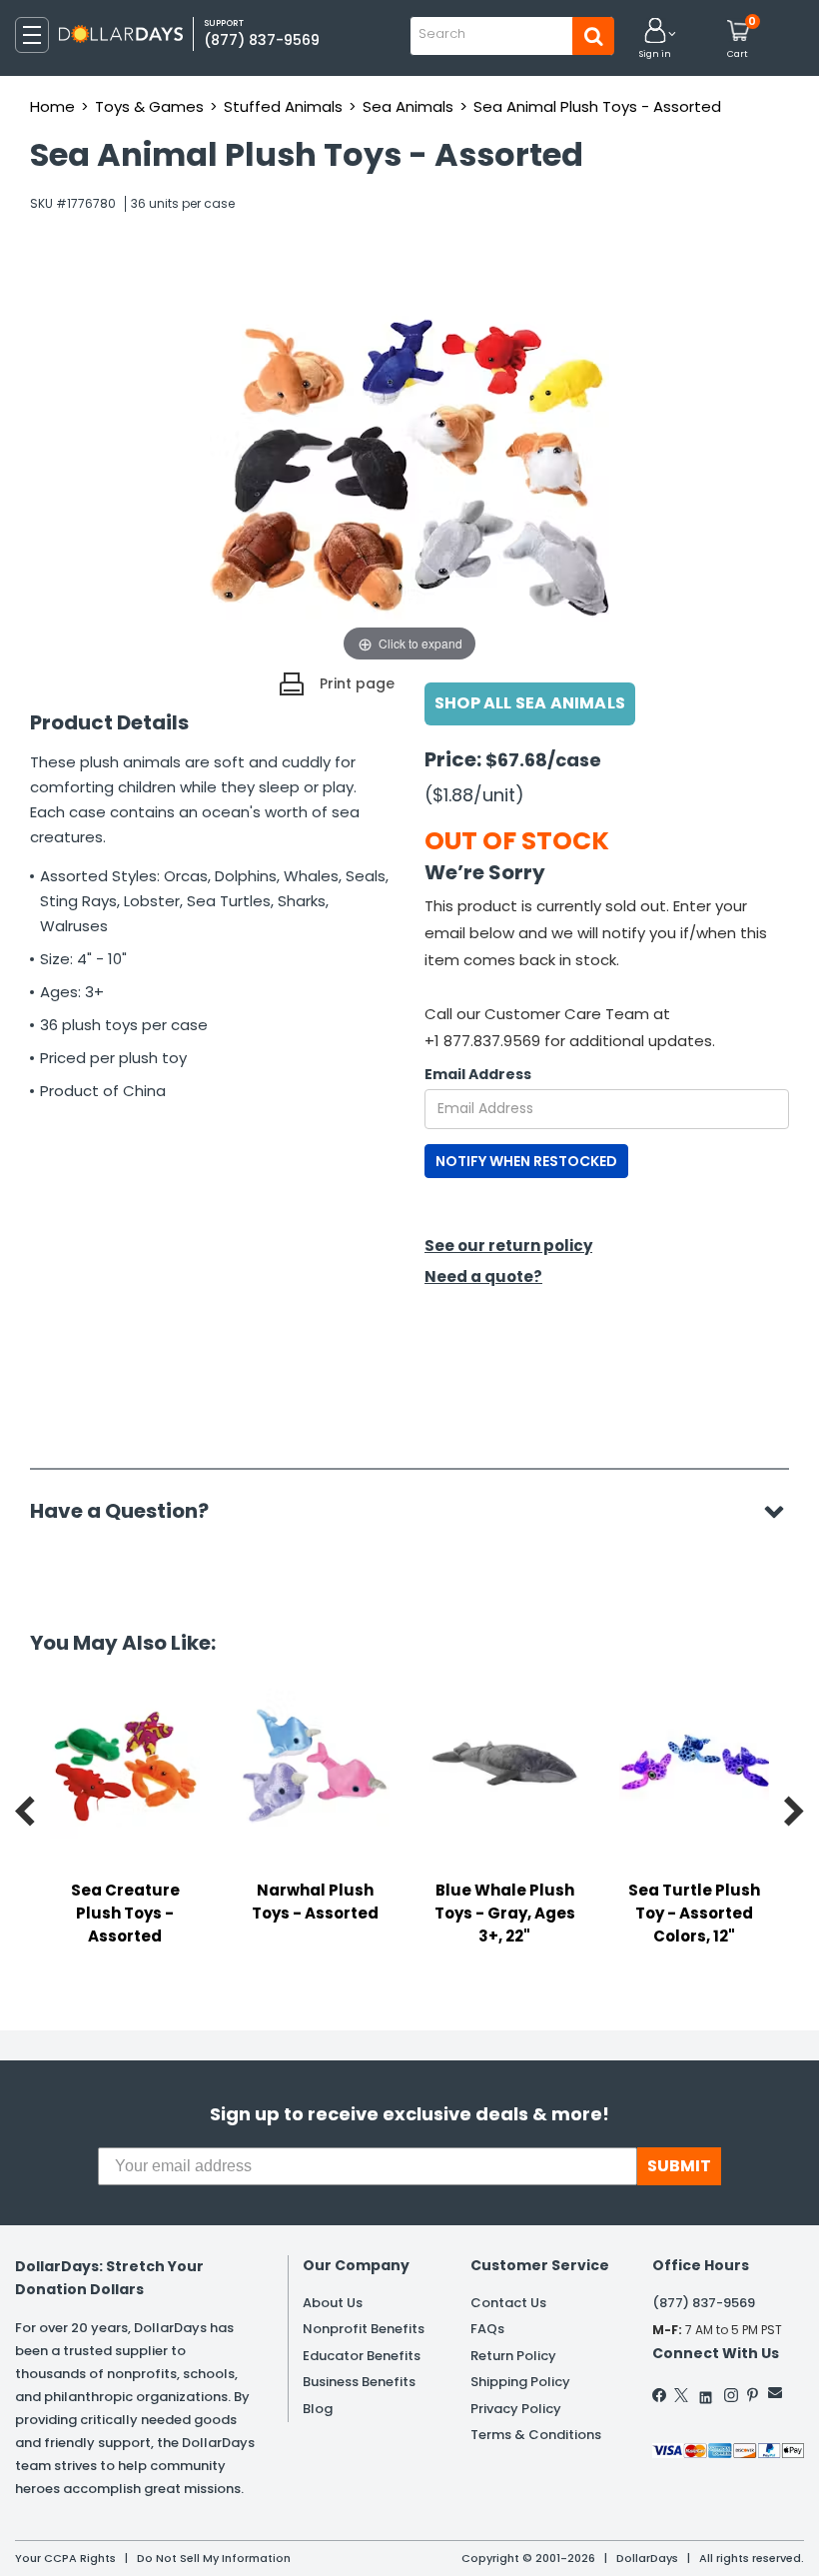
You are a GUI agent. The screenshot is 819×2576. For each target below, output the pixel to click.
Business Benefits (359, 2382)
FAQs (487, 2329)
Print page (357, 683)
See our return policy (508, 1246)
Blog (318, 2409)
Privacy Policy (516, 2409)
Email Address (478, 1074)
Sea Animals (408, 106)
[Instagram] (731, 2395)
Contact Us (508, 2303)
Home (52, 106)
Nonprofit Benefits (364, 2329)
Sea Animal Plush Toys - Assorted (597, 106)
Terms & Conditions (536, 2435)
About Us (333, 2303)
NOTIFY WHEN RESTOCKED (526, 1161)
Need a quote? (483, 1277)
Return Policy (513, 2356)
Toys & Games (149, 106)
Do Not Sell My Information (214, 2558)
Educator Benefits (362, 2356)
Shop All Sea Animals (530, 703)
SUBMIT (679, 2166)
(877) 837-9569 (262, 40)
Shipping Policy (520, 2382)
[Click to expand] (409, 467)
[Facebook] (660, 2395)
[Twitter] (681, 2395)
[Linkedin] (706, 2393)
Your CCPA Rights (65, 2558)
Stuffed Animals (283, 106)
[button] (655, 39)
